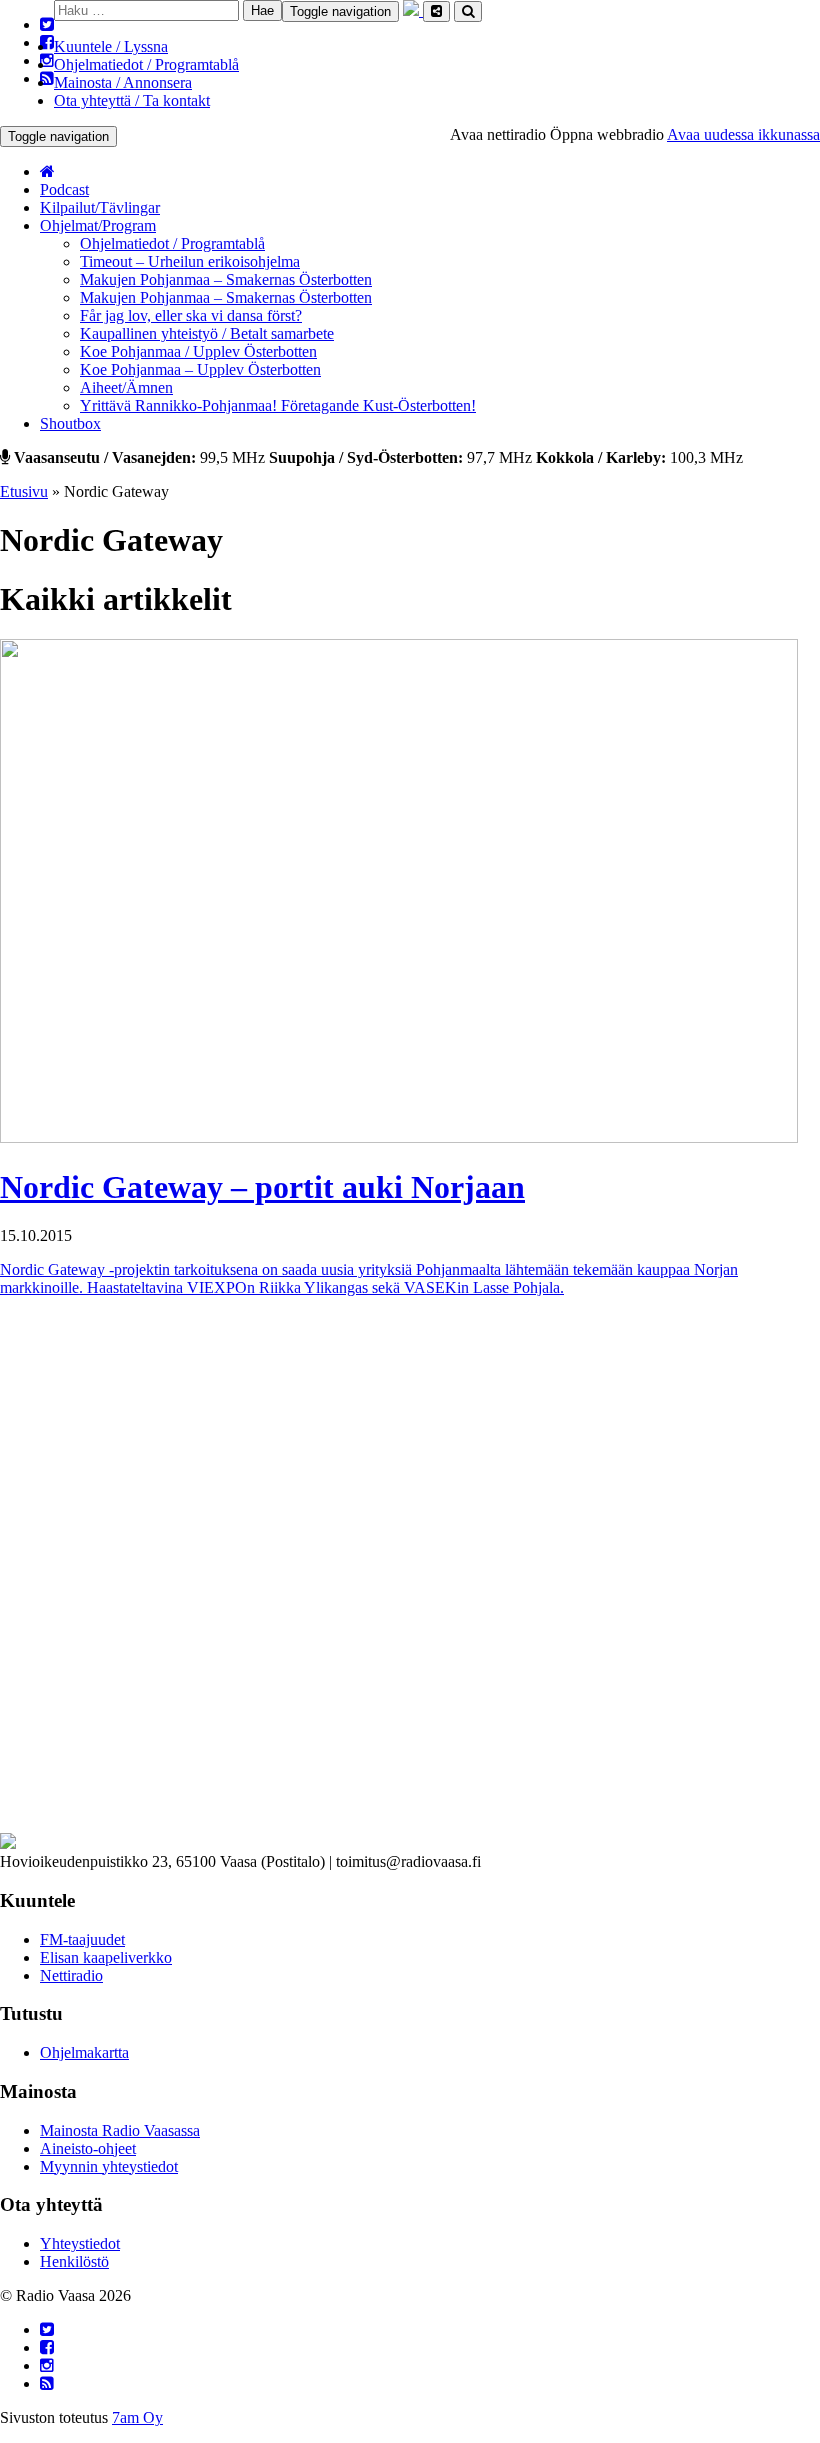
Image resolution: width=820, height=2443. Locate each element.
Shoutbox (70, 423)
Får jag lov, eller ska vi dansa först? (191, 315)
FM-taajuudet (82, 1939)
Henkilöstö (74, 2261)
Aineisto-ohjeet (88, 2148)
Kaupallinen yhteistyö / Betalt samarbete (207, 333)
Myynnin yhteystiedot (109, 2166)
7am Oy (137, 2417)
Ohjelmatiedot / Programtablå (146, 64)
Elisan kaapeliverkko (106, 1957)
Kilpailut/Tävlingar (100, 207)
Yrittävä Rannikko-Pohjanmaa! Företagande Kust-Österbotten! (278, 405)
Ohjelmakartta (84, 2052)
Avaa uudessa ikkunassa (743, 134)
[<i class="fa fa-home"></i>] (47, 171)
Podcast (64, 189)
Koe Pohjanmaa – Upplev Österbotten (200, 369)
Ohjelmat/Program (98, 225)
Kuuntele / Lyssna (111, 46)
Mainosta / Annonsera (123, 82)
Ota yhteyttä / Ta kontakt (132, 100)
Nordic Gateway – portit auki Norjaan (262, 1187)
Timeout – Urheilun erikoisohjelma (190, 261)
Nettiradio (71, 1975)
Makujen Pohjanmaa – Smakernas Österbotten (226, 279)
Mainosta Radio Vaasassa (120, 2130)
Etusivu (24, 491)
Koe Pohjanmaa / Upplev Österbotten (198, 351)
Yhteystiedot (80, 2243)
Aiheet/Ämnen (126, 387)
